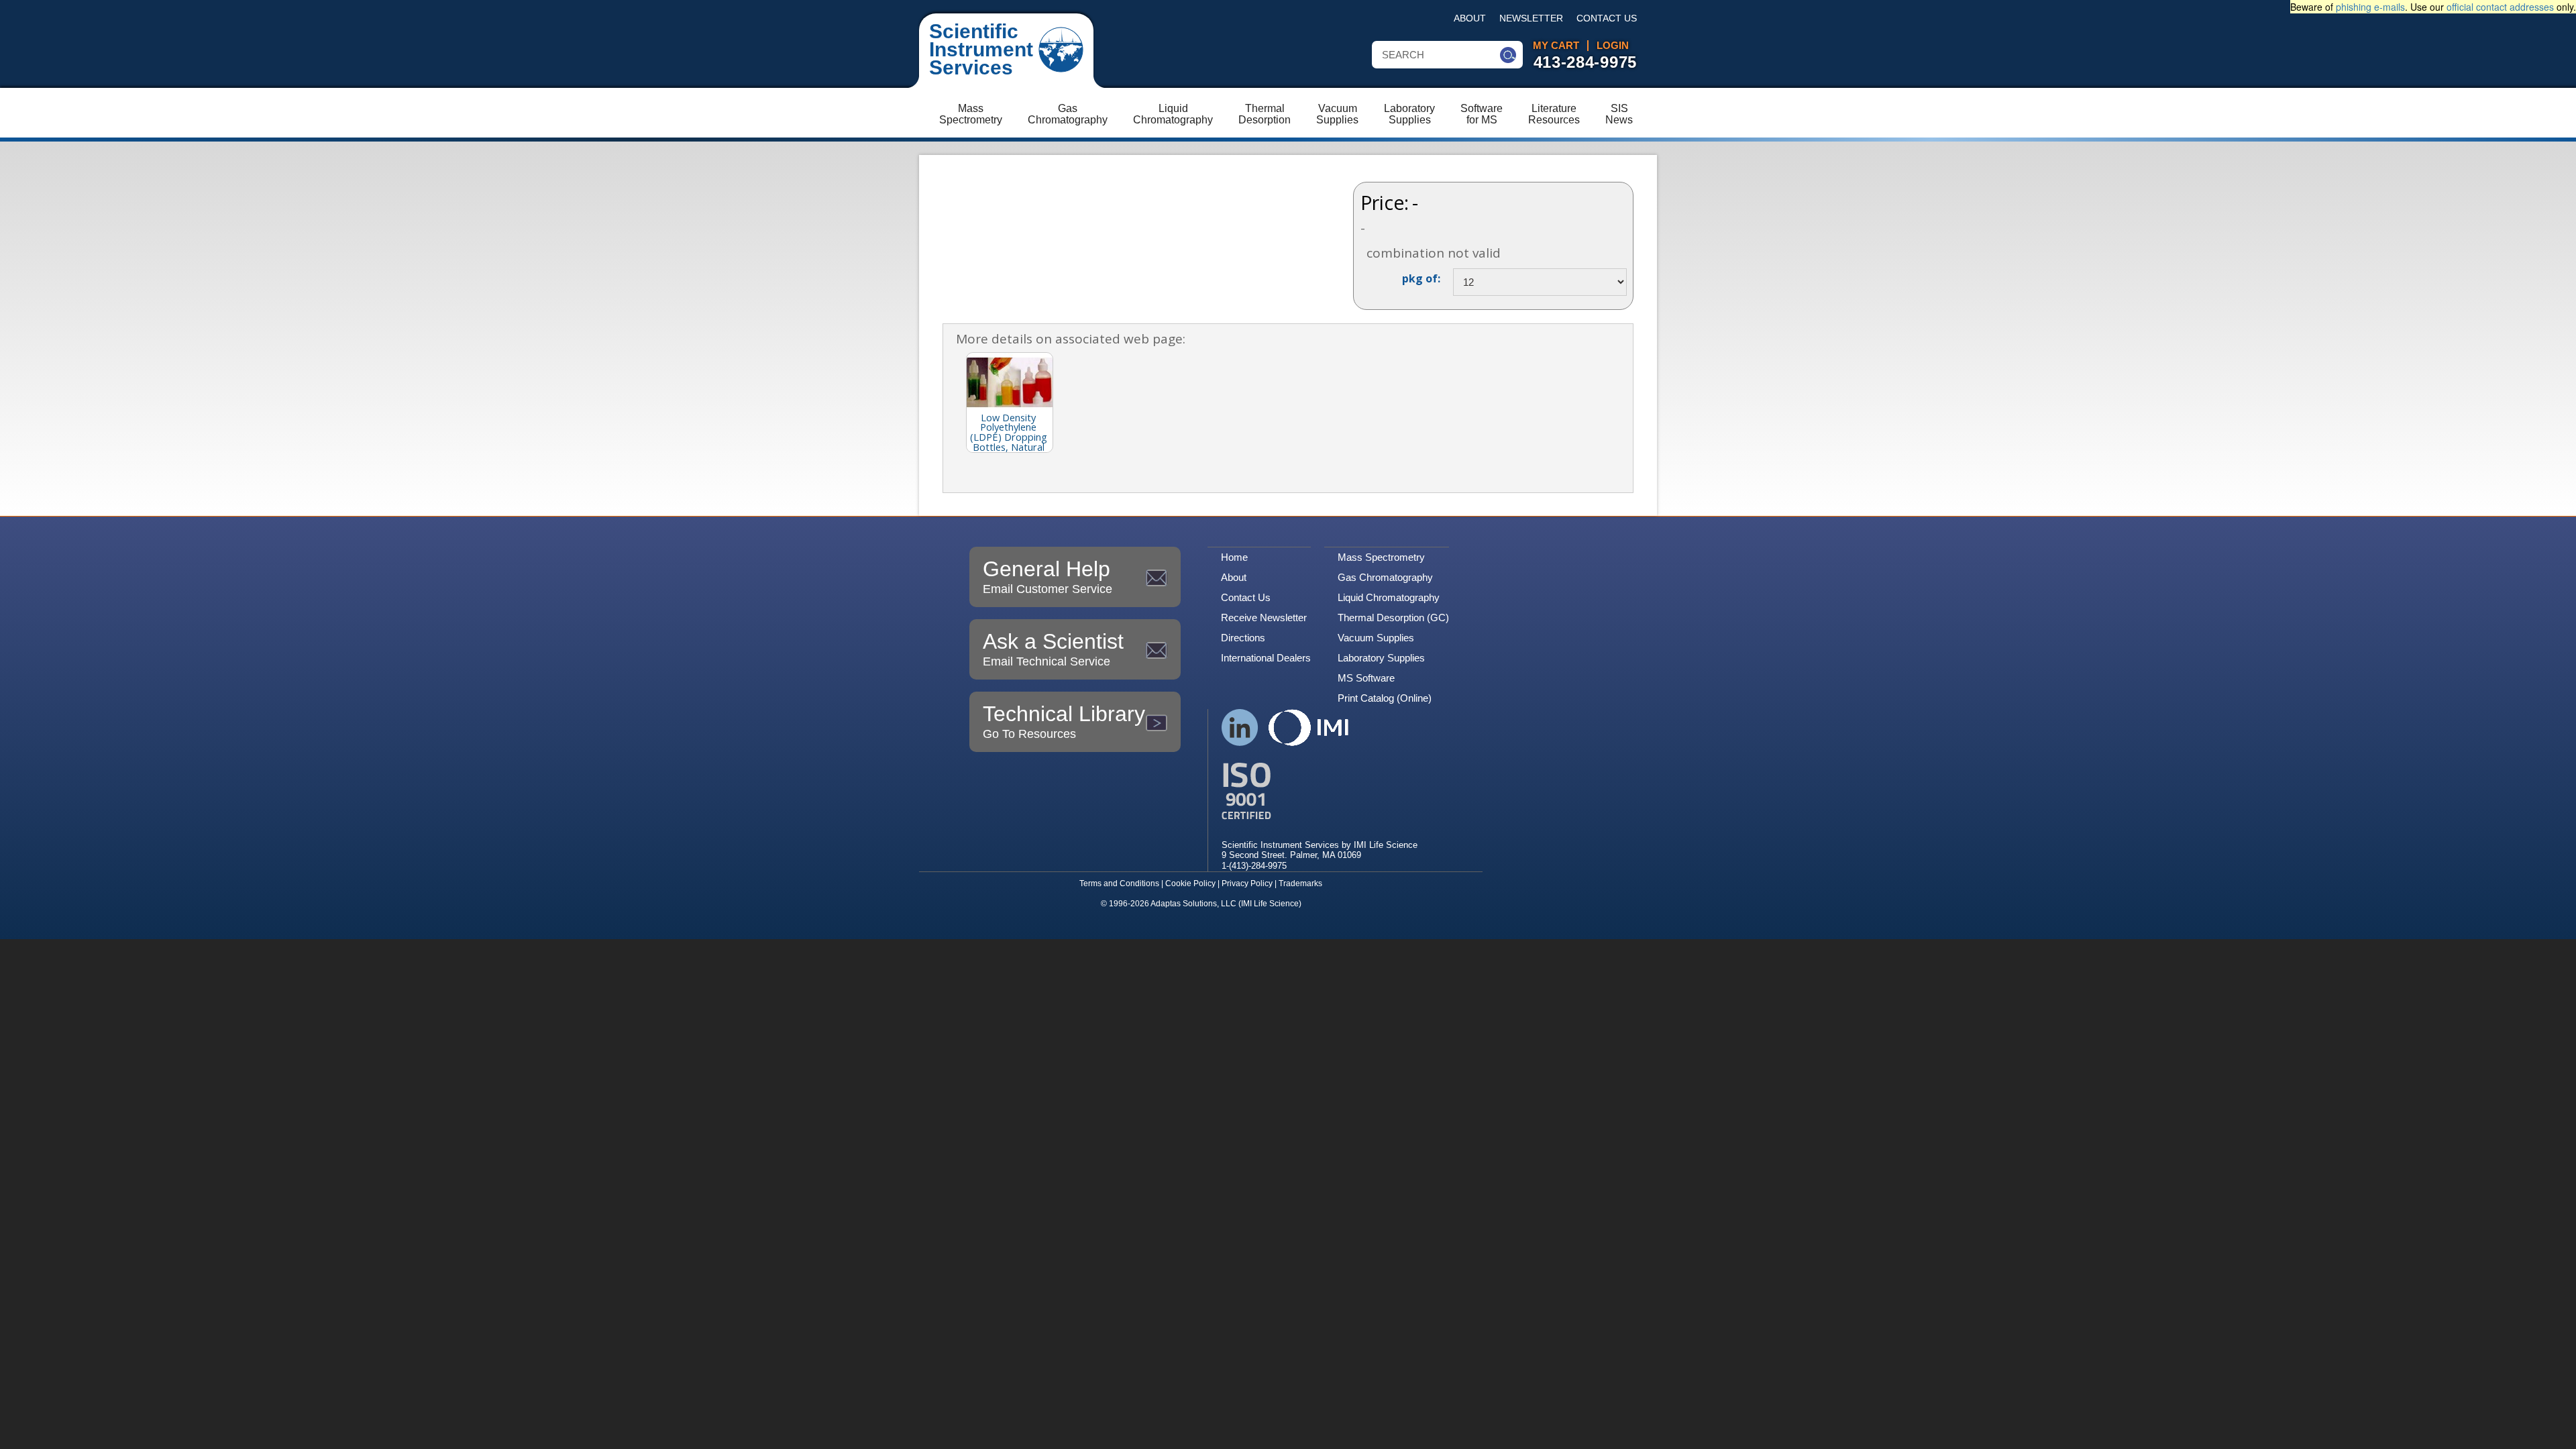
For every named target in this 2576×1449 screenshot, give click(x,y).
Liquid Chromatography (1389, 597)
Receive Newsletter (1264, 618)
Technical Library (1064, 721)
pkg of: (1421, 278)
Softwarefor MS (1482, 114)
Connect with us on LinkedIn (1240, 728)
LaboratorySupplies (1409, 114)
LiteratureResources (1554, 114)
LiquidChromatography (1173, 114)
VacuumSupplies (1337, 114)
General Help (1048, 576)
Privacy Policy (1247, 883)
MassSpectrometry (971, 114)
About (1470, 18)
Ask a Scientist (1053, 649)
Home (1234, 557)
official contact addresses (2500, 7)
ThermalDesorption (1265, 114)
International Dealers (1266, 658)
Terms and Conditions (1119, 883)
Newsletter (1531, 18)
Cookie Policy (1190, 883)
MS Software (1366, 678)
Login (1613, 46)
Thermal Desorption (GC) (1393, 618)
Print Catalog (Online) (1385, 698)
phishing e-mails (2370, 7)
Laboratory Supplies (1381, 658)
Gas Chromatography (1385, 577)
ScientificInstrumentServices (981, 49)
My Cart (1556, 46)
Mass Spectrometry (1381, 557)
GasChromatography (1068, 114)
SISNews (1619, 114)
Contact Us (1607, 18)
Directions (1243, 638)
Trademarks (1300, 883)
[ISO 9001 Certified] (1320, 791)
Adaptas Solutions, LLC (1193, 904)
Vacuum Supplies (1376, 638)
